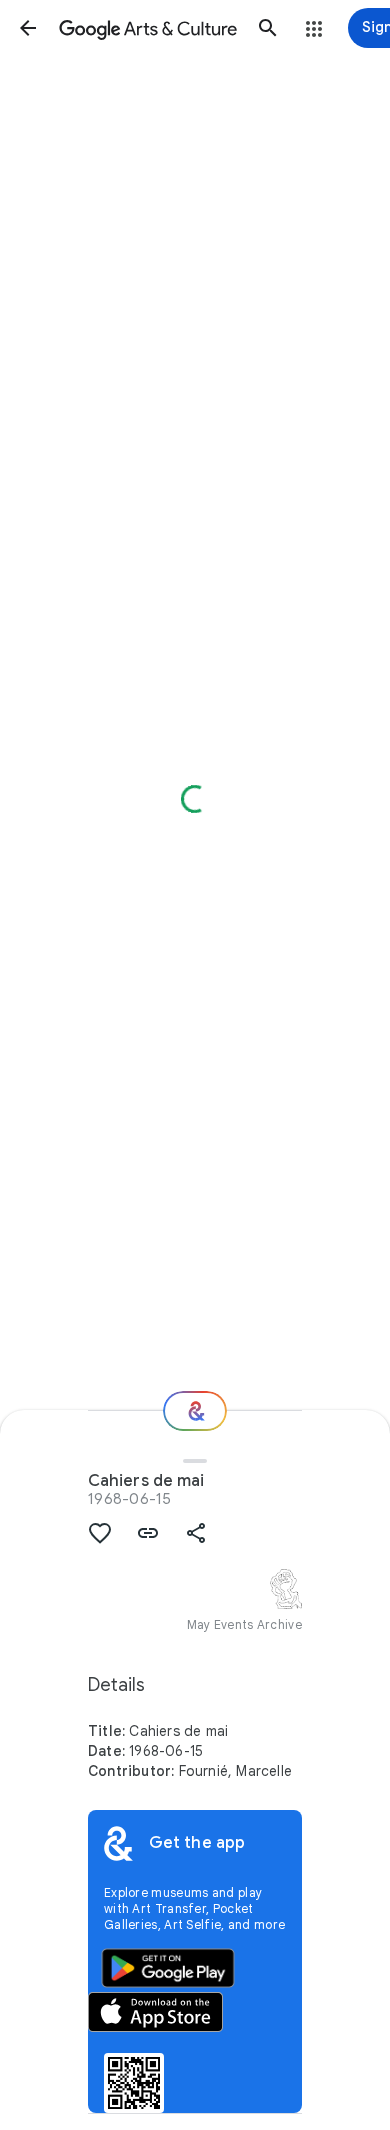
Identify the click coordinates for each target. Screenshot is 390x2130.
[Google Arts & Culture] (148, 28)
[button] (28, 28)
